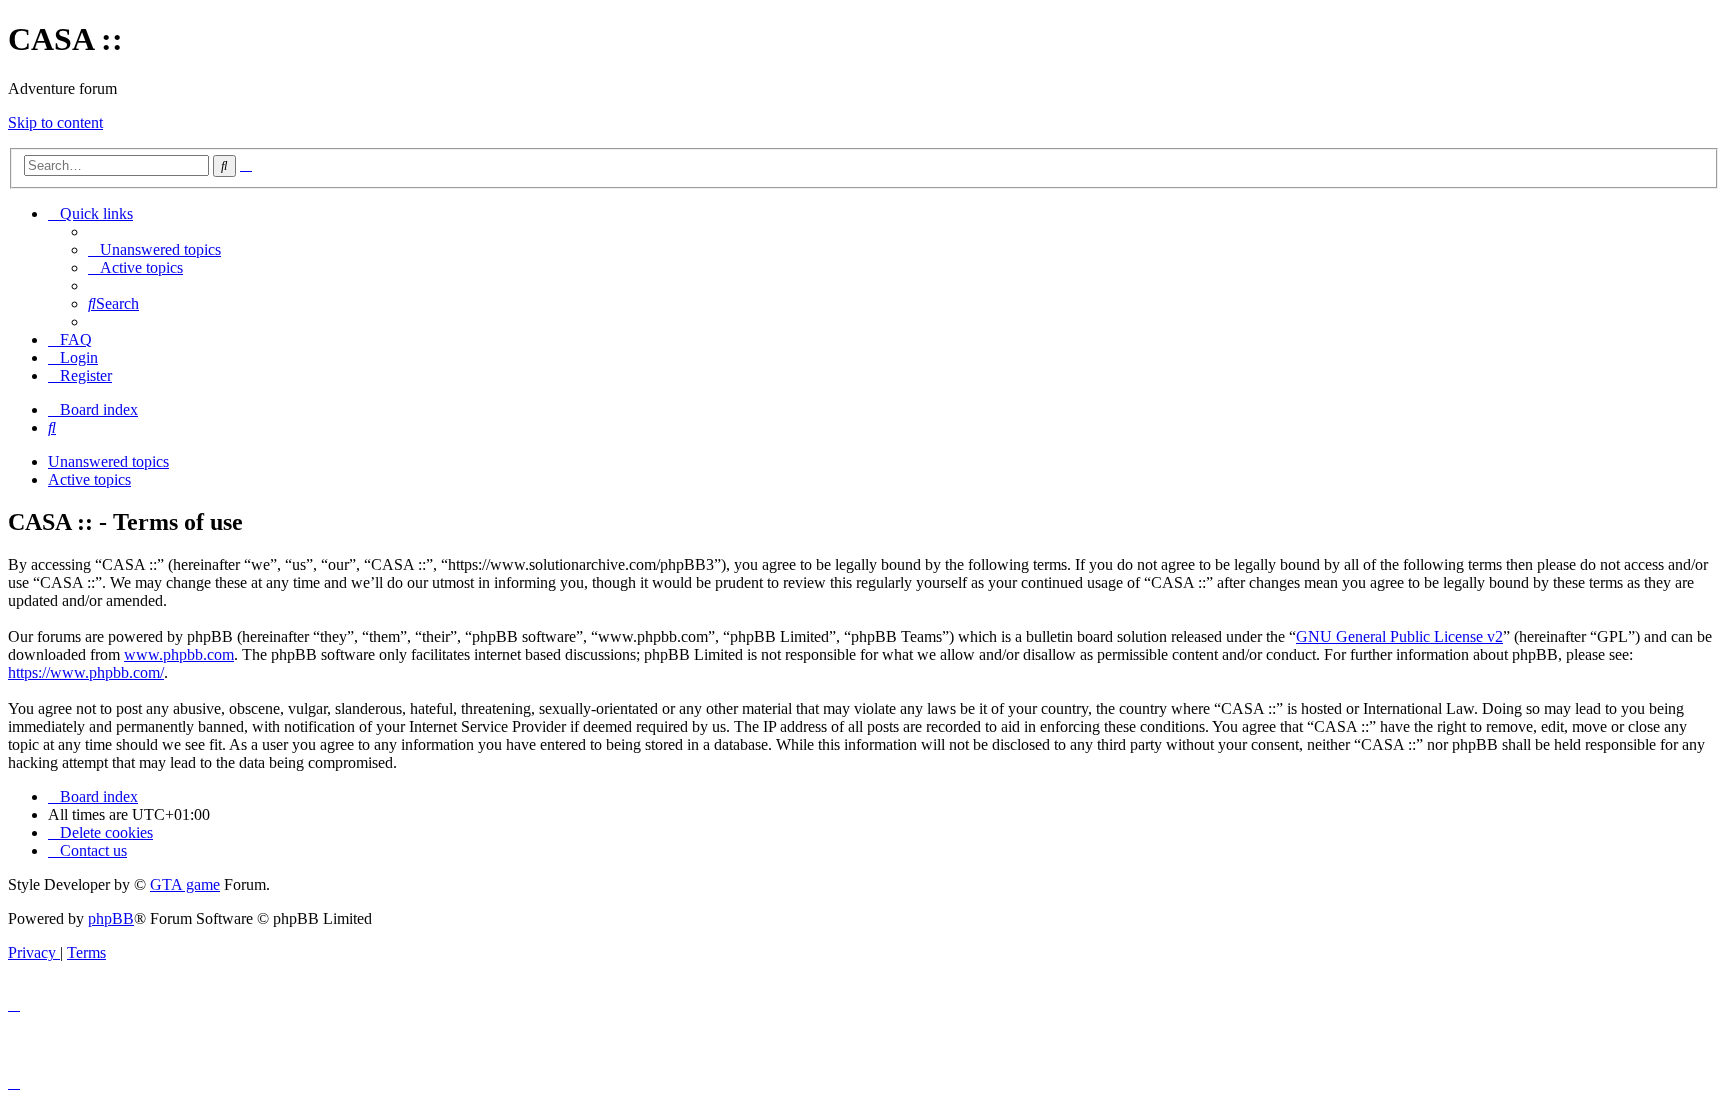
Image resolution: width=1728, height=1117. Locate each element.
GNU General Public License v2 (1399, 636)
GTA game (185, 884)
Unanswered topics (108, 461)
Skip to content (55, 122)
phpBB (111, 918)
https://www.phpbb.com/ (86, 672)
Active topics (89, 479)
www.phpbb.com (179, 654)
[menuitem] (154, 249)
